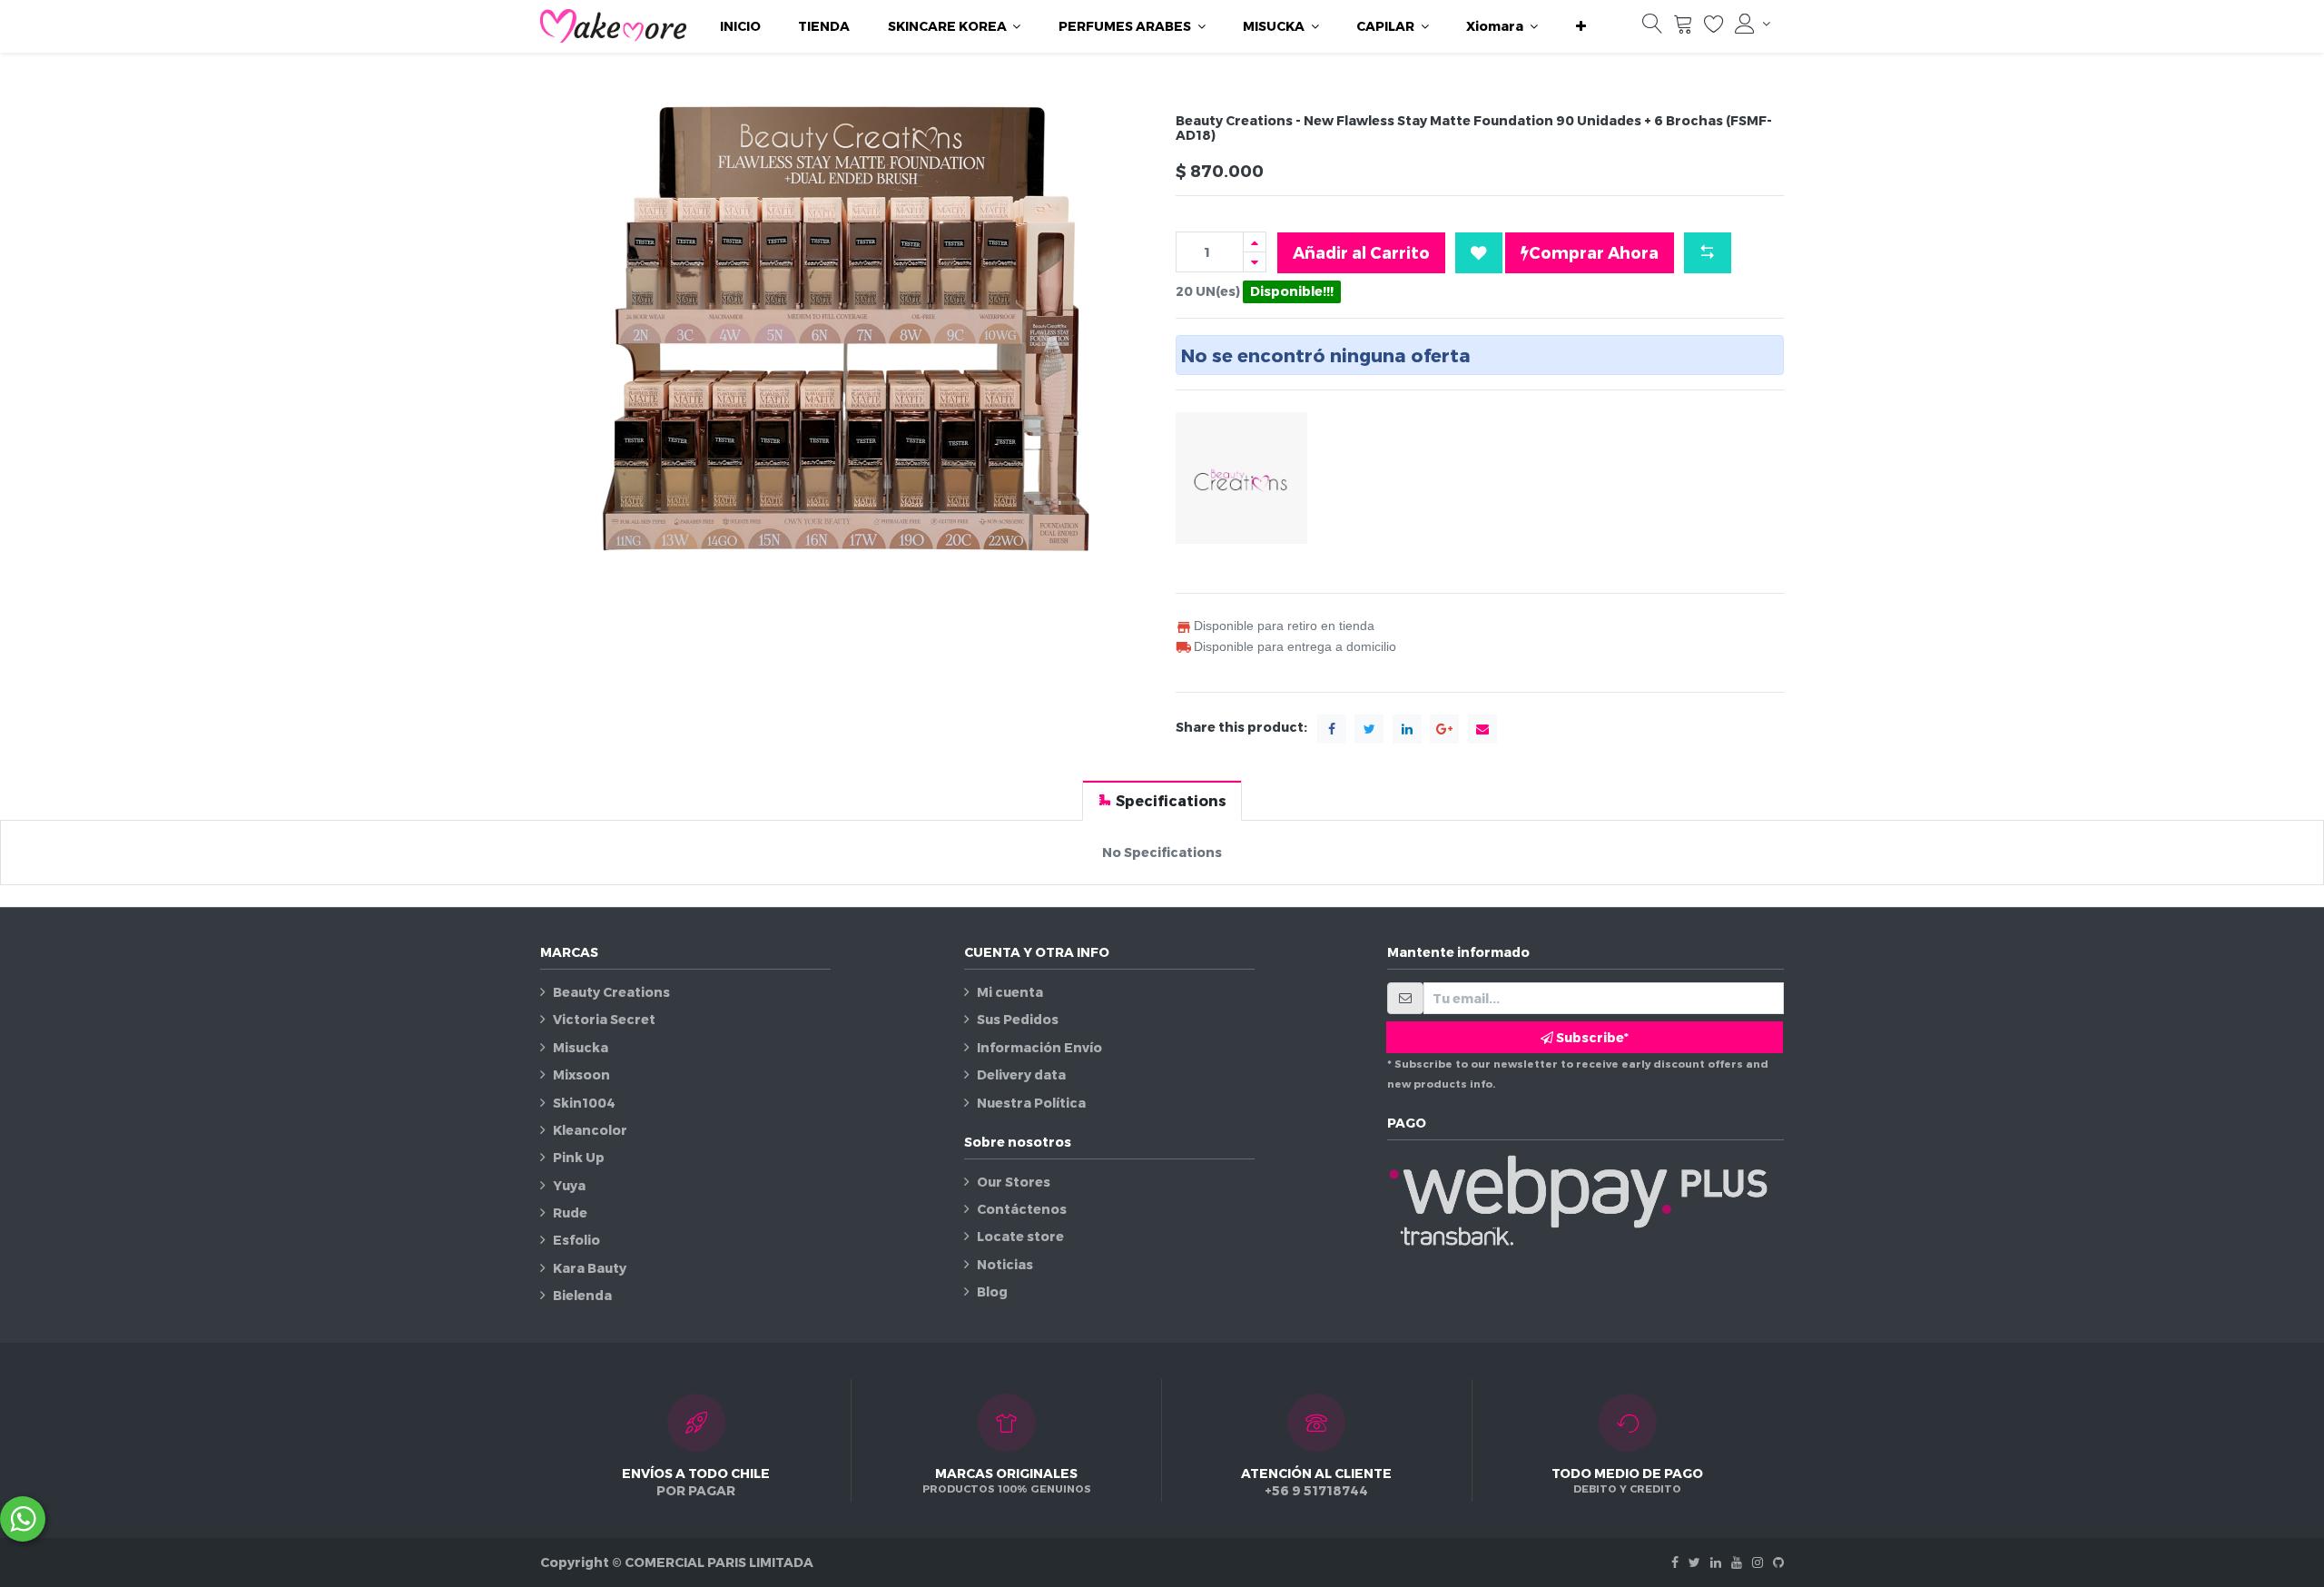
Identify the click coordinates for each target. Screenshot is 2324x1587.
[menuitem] (740, 26)
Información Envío (1039, 1047)
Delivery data (1021, 1074)
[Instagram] (1758, 1562)
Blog (992, 1291)
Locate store (1020, 1236)
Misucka (581, 1047)
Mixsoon (581, 1074)
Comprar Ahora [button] (1594, 252)
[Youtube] (1737, 1562)
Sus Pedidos (1018, 1019)
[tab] (1162, 800)
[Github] (1778, 1562)
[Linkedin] (1716, 1562)
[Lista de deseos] (1714, 28)
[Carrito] (1683, 28)
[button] (1581, 26)
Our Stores (1014, 1182)
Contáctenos (1022, 1209)
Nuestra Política (1031, 1103)
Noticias (1005, 1264)
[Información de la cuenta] (1753, 24)
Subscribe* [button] (1591, 1037)
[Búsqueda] (1652, 28)
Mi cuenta (1010, 992)
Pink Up (579, 1157)
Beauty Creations (611, 992)
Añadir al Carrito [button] (1361, 252)
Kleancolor (590, 1130)
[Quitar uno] (1255, 262)
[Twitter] (1694, 1562)
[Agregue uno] (1255, 242)
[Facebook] (1675, 1562)
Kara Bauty (590, 1268)
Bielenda (582, 1295)
